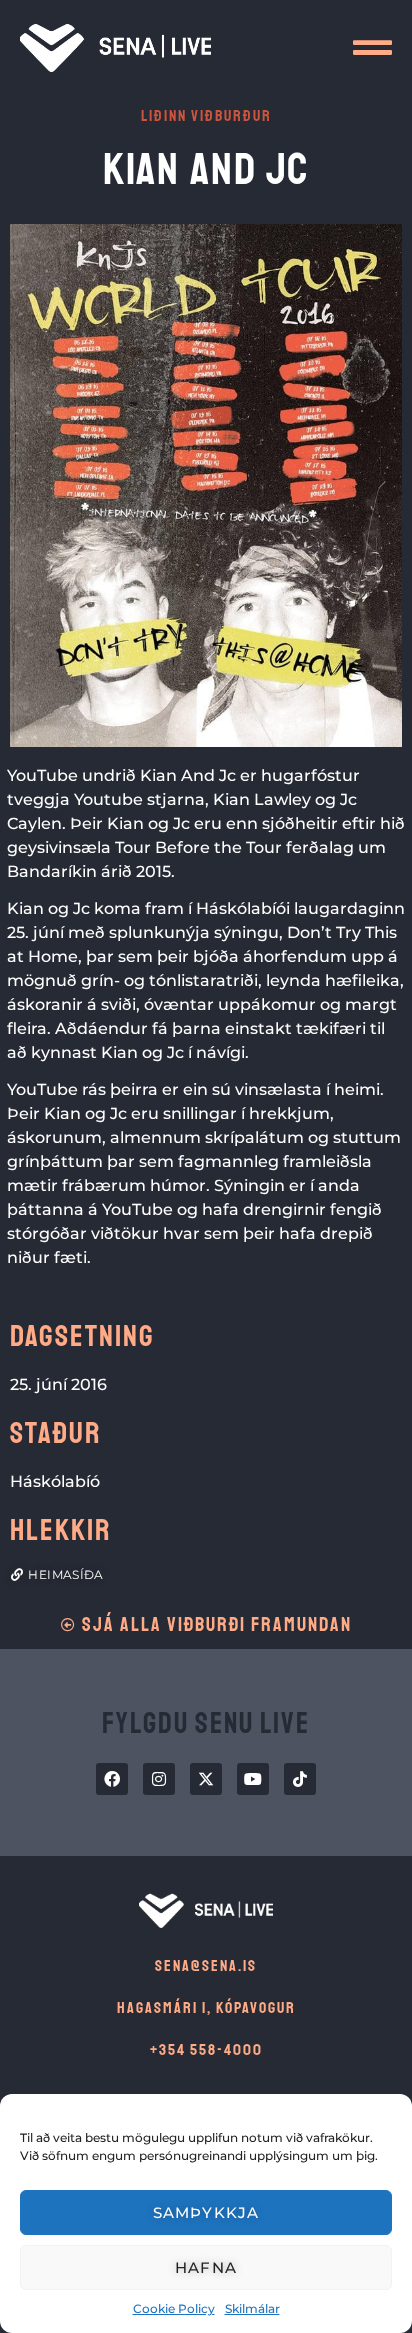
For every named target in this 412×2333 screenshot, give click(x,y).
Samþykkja (206, 2212)
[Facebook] (112, 1779)
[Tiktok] (300, 1779)
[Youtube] (253, 1779)
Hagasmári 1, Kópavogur (206, 2008)
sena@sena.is (206, 1966)
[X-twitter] (206, 1779)
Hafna (206, 2267)
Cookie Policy (174, 2308)
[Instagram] (159, 1779)
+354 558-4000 (206, 2050)
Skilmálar (252, 2308)
